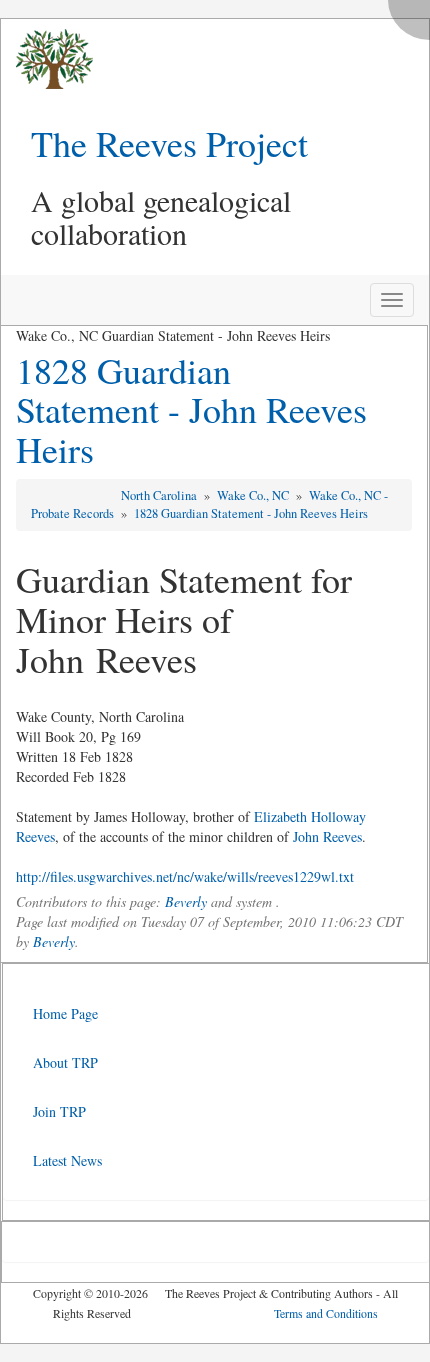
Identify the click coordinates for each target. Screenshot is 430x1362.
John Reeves (327, 836)
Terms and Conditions (326, 1313)
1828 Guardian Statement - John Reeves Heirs (191, 409)
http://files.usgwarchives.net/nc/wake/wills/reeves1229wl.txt (185, 876)
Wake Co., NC (254, 495)
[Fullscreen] (414, 14)
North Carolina (160, 495)
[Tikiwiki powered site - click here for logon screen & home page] (47, 59)
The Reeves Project (169, 143)
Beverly (186, 901)
